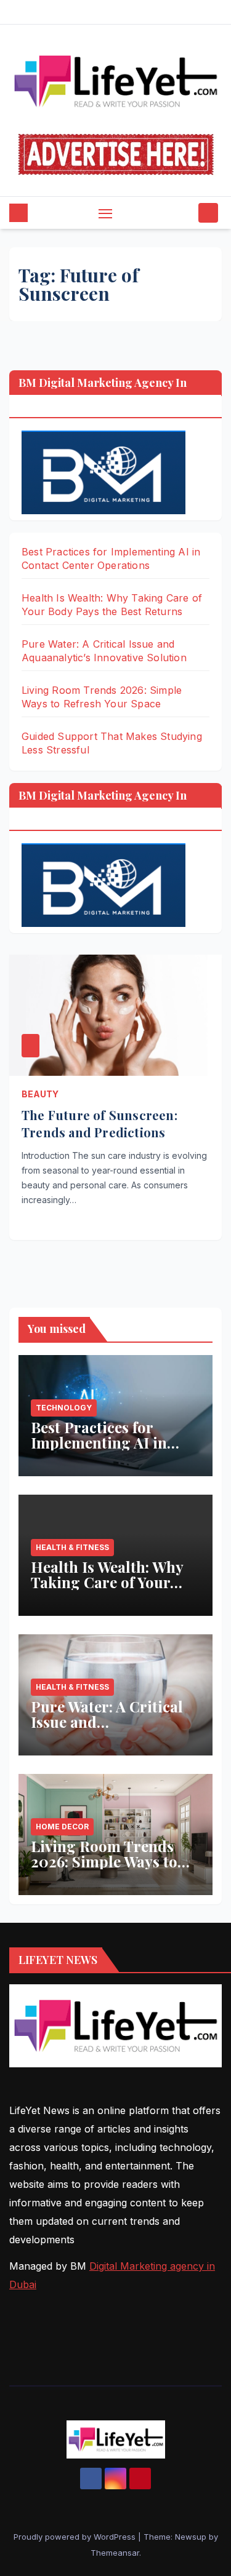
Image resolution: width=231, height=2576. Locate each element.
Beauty (40, 1094)
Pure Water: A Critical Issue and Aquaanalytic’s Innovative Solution (107, 1729)
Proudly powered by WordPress (76, 2537)
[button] (187, 213)
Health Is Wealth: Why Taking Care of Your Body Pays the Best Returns (107, 1590)
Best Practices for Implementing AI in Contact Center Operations (99, 1450)
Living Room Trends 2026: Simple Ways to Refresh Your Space (104, 1861)
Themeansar (115, 2553)
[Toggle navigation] (105, 213)
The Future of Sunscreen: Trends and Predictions (99, 1123)
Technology (64, 1408)
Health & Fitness (72, 1547)
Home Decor (62, 1827)
